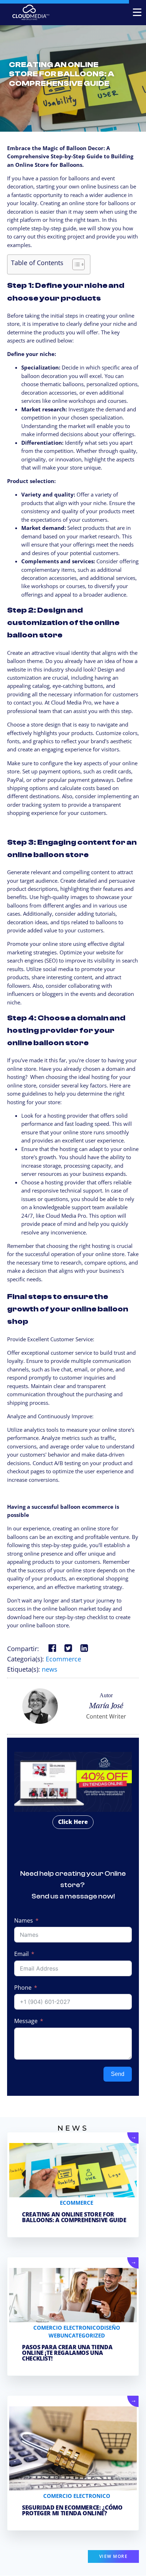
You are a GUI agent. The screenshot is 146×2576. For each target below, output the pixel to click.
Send (118, 2074)
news (50, 1669)
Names (24, 1920)
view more (114, 2556)
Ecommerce (63, 1659)
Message (26, 2021)
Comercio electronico (67, 2328)
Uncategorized (83, 2335)
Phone (23, 1988)
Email (21, 1954)
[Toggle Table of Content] (75, 264)
